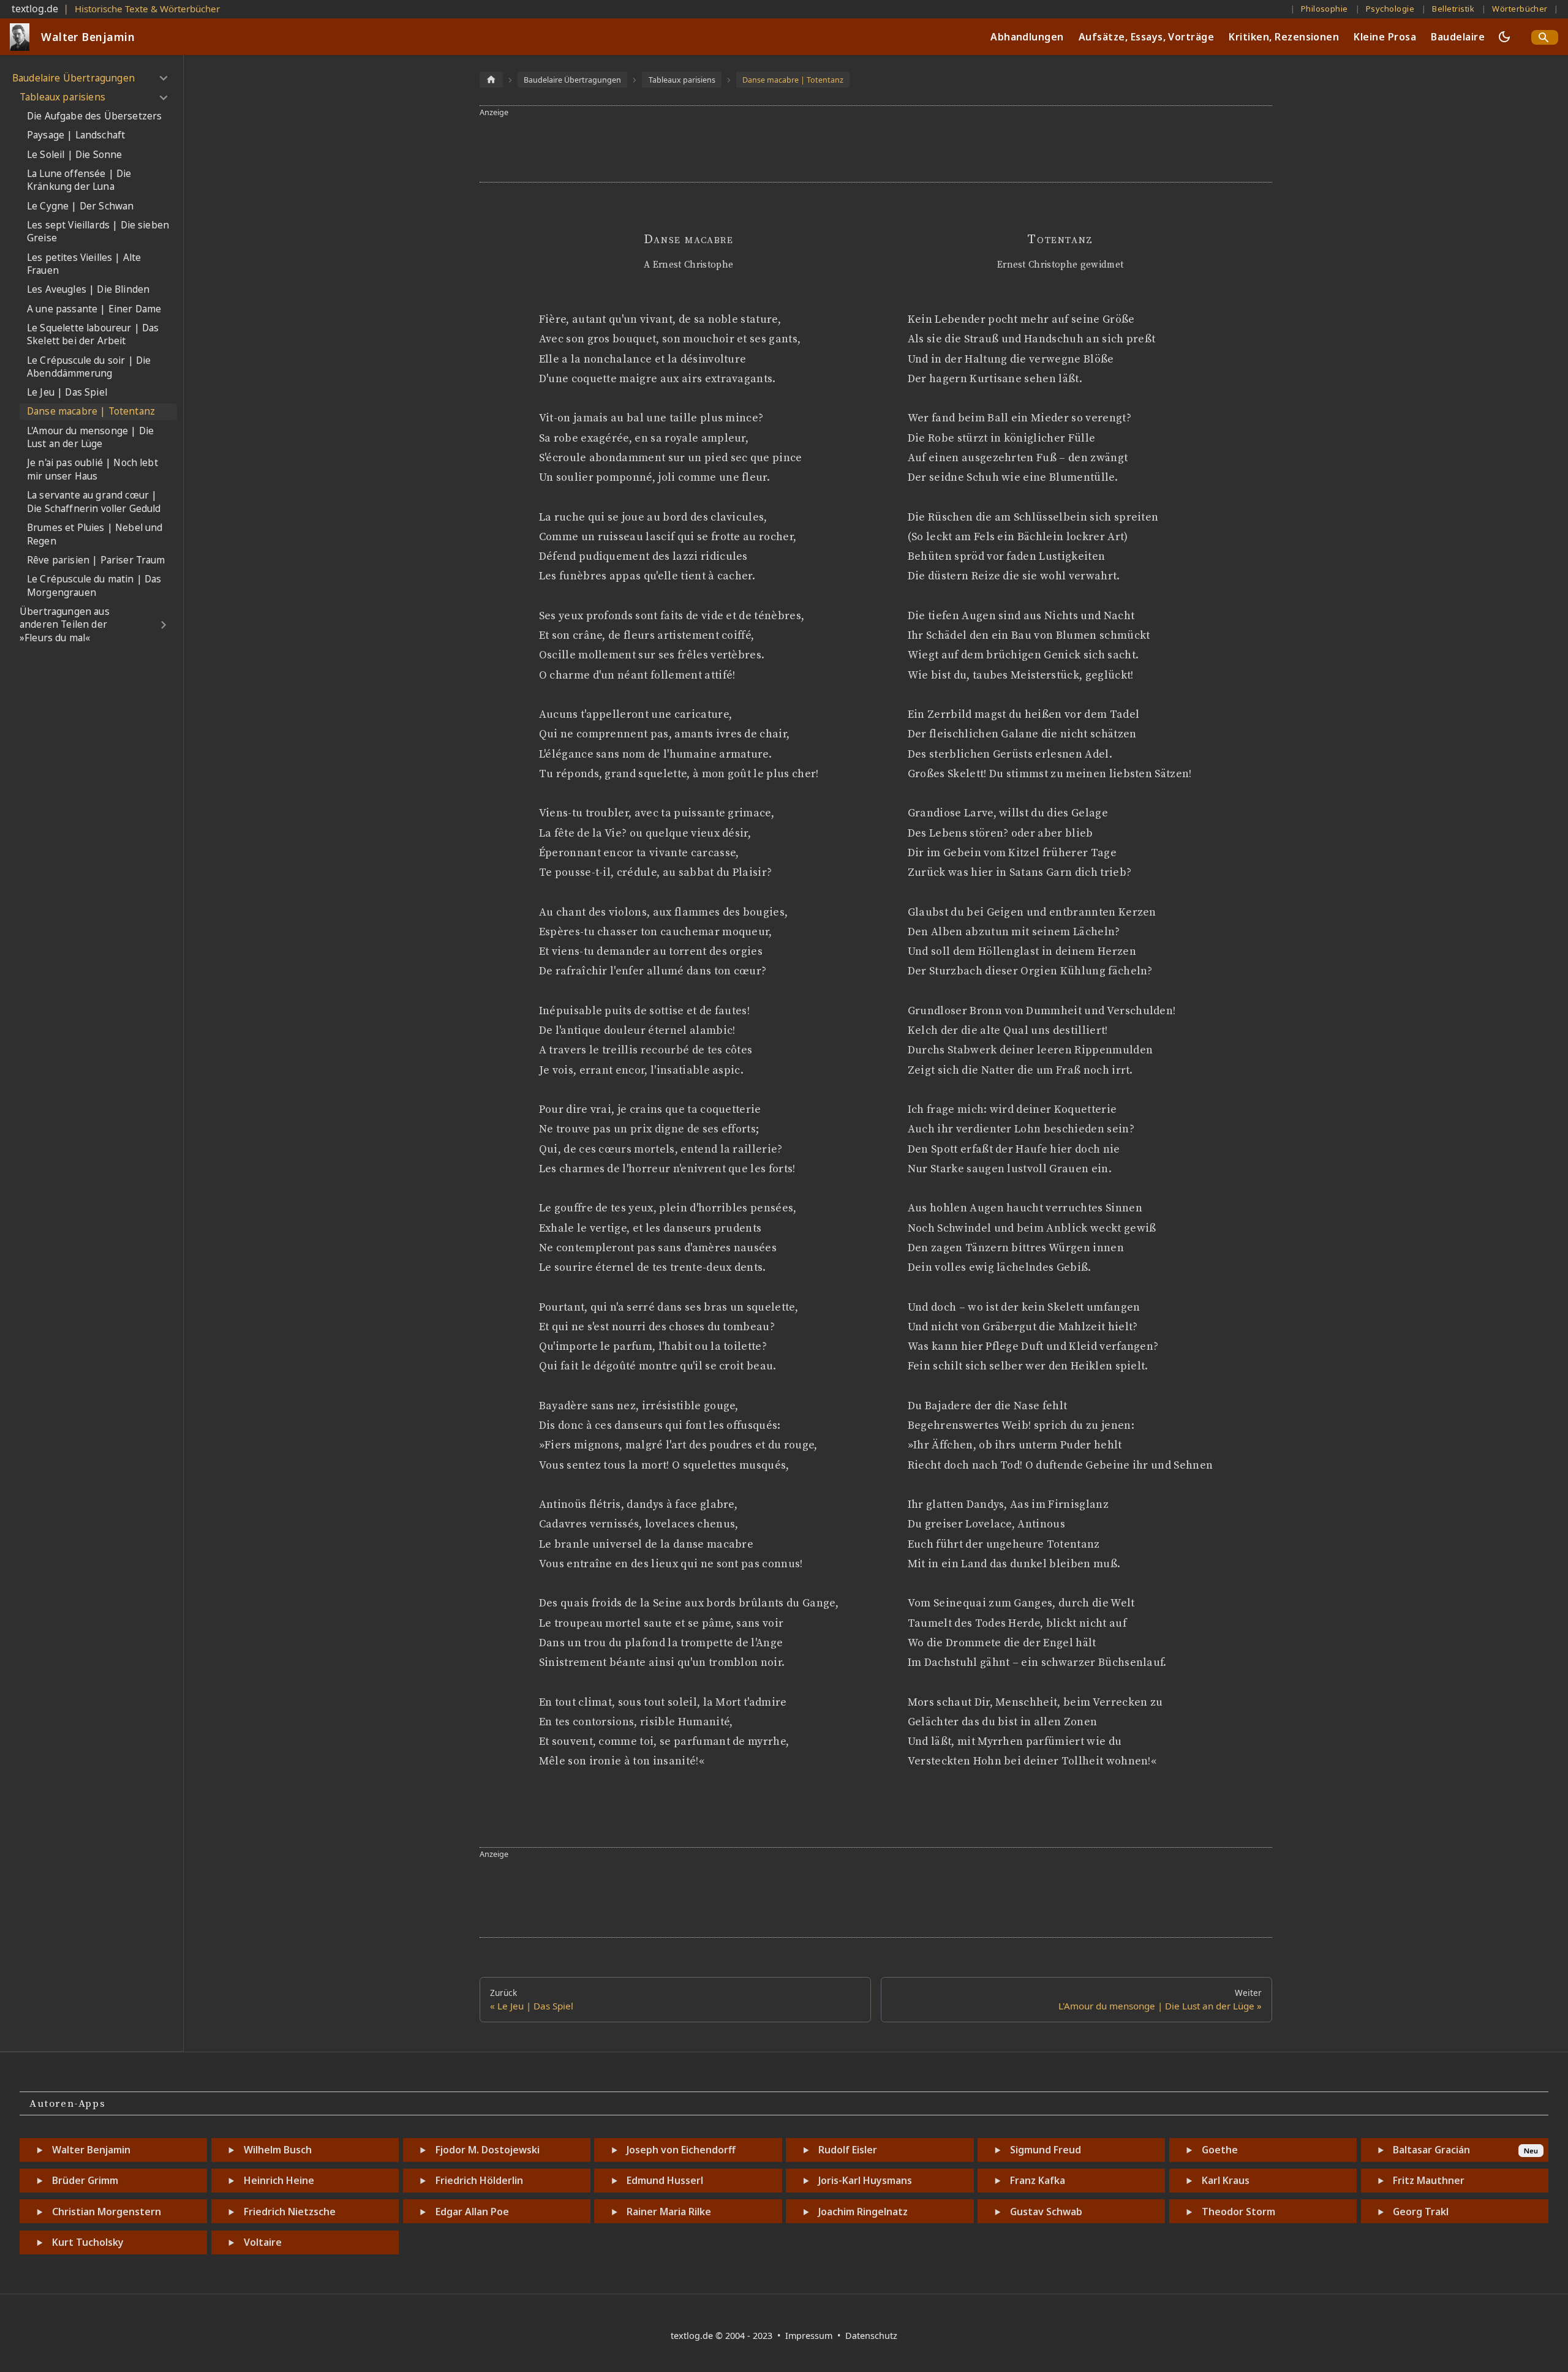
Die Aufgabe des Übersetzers (94, 117)
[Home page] (491, 79)
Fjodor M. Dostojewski (488, 2150)
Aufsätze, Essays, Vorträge (1146, 37)
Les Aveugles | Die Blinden (88, 290)
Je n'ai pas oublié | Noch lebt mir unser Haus (92, 470)
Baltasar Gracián (1431, 2150)
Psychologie (1390, 9)
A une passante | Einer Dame (94, 309)
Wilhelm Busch (278, 2150)
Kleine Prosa (1385, 37)
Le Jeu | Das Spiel (67, 393)
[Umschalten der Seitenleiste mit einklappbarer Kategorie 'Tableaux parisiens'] (163, 97)
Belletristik (1453, 9)
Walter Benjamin (91, 2150)
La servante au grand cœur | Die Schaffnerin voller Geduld (94, 503)
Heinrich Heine (279, 2180)
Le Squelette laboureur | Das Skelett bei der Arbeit (93, 335)
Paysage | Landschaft (76, 136)
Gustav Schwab (1046, 2212)
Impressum (810, 2336)
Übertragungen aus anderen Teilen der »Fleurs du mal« (65, 625)
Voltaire (263, 2242)
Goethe (1220, 2150)
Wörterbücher (1520, 9)
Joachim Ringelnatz (863, 2212)
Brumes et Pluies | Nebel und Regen (95, 534)
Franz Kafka (1038, 2180)
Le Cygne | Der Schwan (80, 206)
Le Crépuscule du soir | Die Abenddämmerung (89, 367)
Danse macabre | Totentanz (91, 412)
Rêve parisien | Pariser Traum (96, 560)
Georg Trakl (1421, 2212)
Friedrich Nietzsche (290, 2212)
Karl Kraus (1226, 2180)
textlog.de (35, 9)
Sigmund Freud (1046, 2150)
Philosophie (1325, 9)
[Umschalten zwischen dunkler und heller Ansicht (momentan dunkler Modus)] (1504, 37)
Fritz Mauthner (1429, 2180)
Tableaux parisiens (62, 97)
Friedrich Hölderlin (479, 2180)
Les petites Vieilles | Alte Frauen (84, 264)
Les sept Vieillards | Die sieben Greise (98, 232)
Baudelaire (1458, 37)
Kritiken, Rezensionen (1284, 37)
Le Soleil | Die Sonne (74, 155)
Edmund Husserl (665, 2180)
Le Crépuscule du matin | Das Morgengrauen (94, 586)
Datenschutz (871, 2336)
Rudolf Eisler (848, 2150)
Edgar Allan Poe (472, 2212)
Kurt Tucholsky (88, 2242)
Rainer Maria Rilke (669, 2212)
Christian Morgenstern (107, 2212)
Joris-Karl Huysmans (865, 2180)
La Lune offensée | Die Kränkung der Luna (79, 180)
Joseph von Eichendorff (681, 2150)
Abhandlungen (1027, 37)
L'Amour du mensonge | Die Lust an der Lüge (90, 438)
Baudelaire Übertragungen (73, 78)
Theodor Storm (1238, 2212)
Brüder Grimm (85, 2180)
